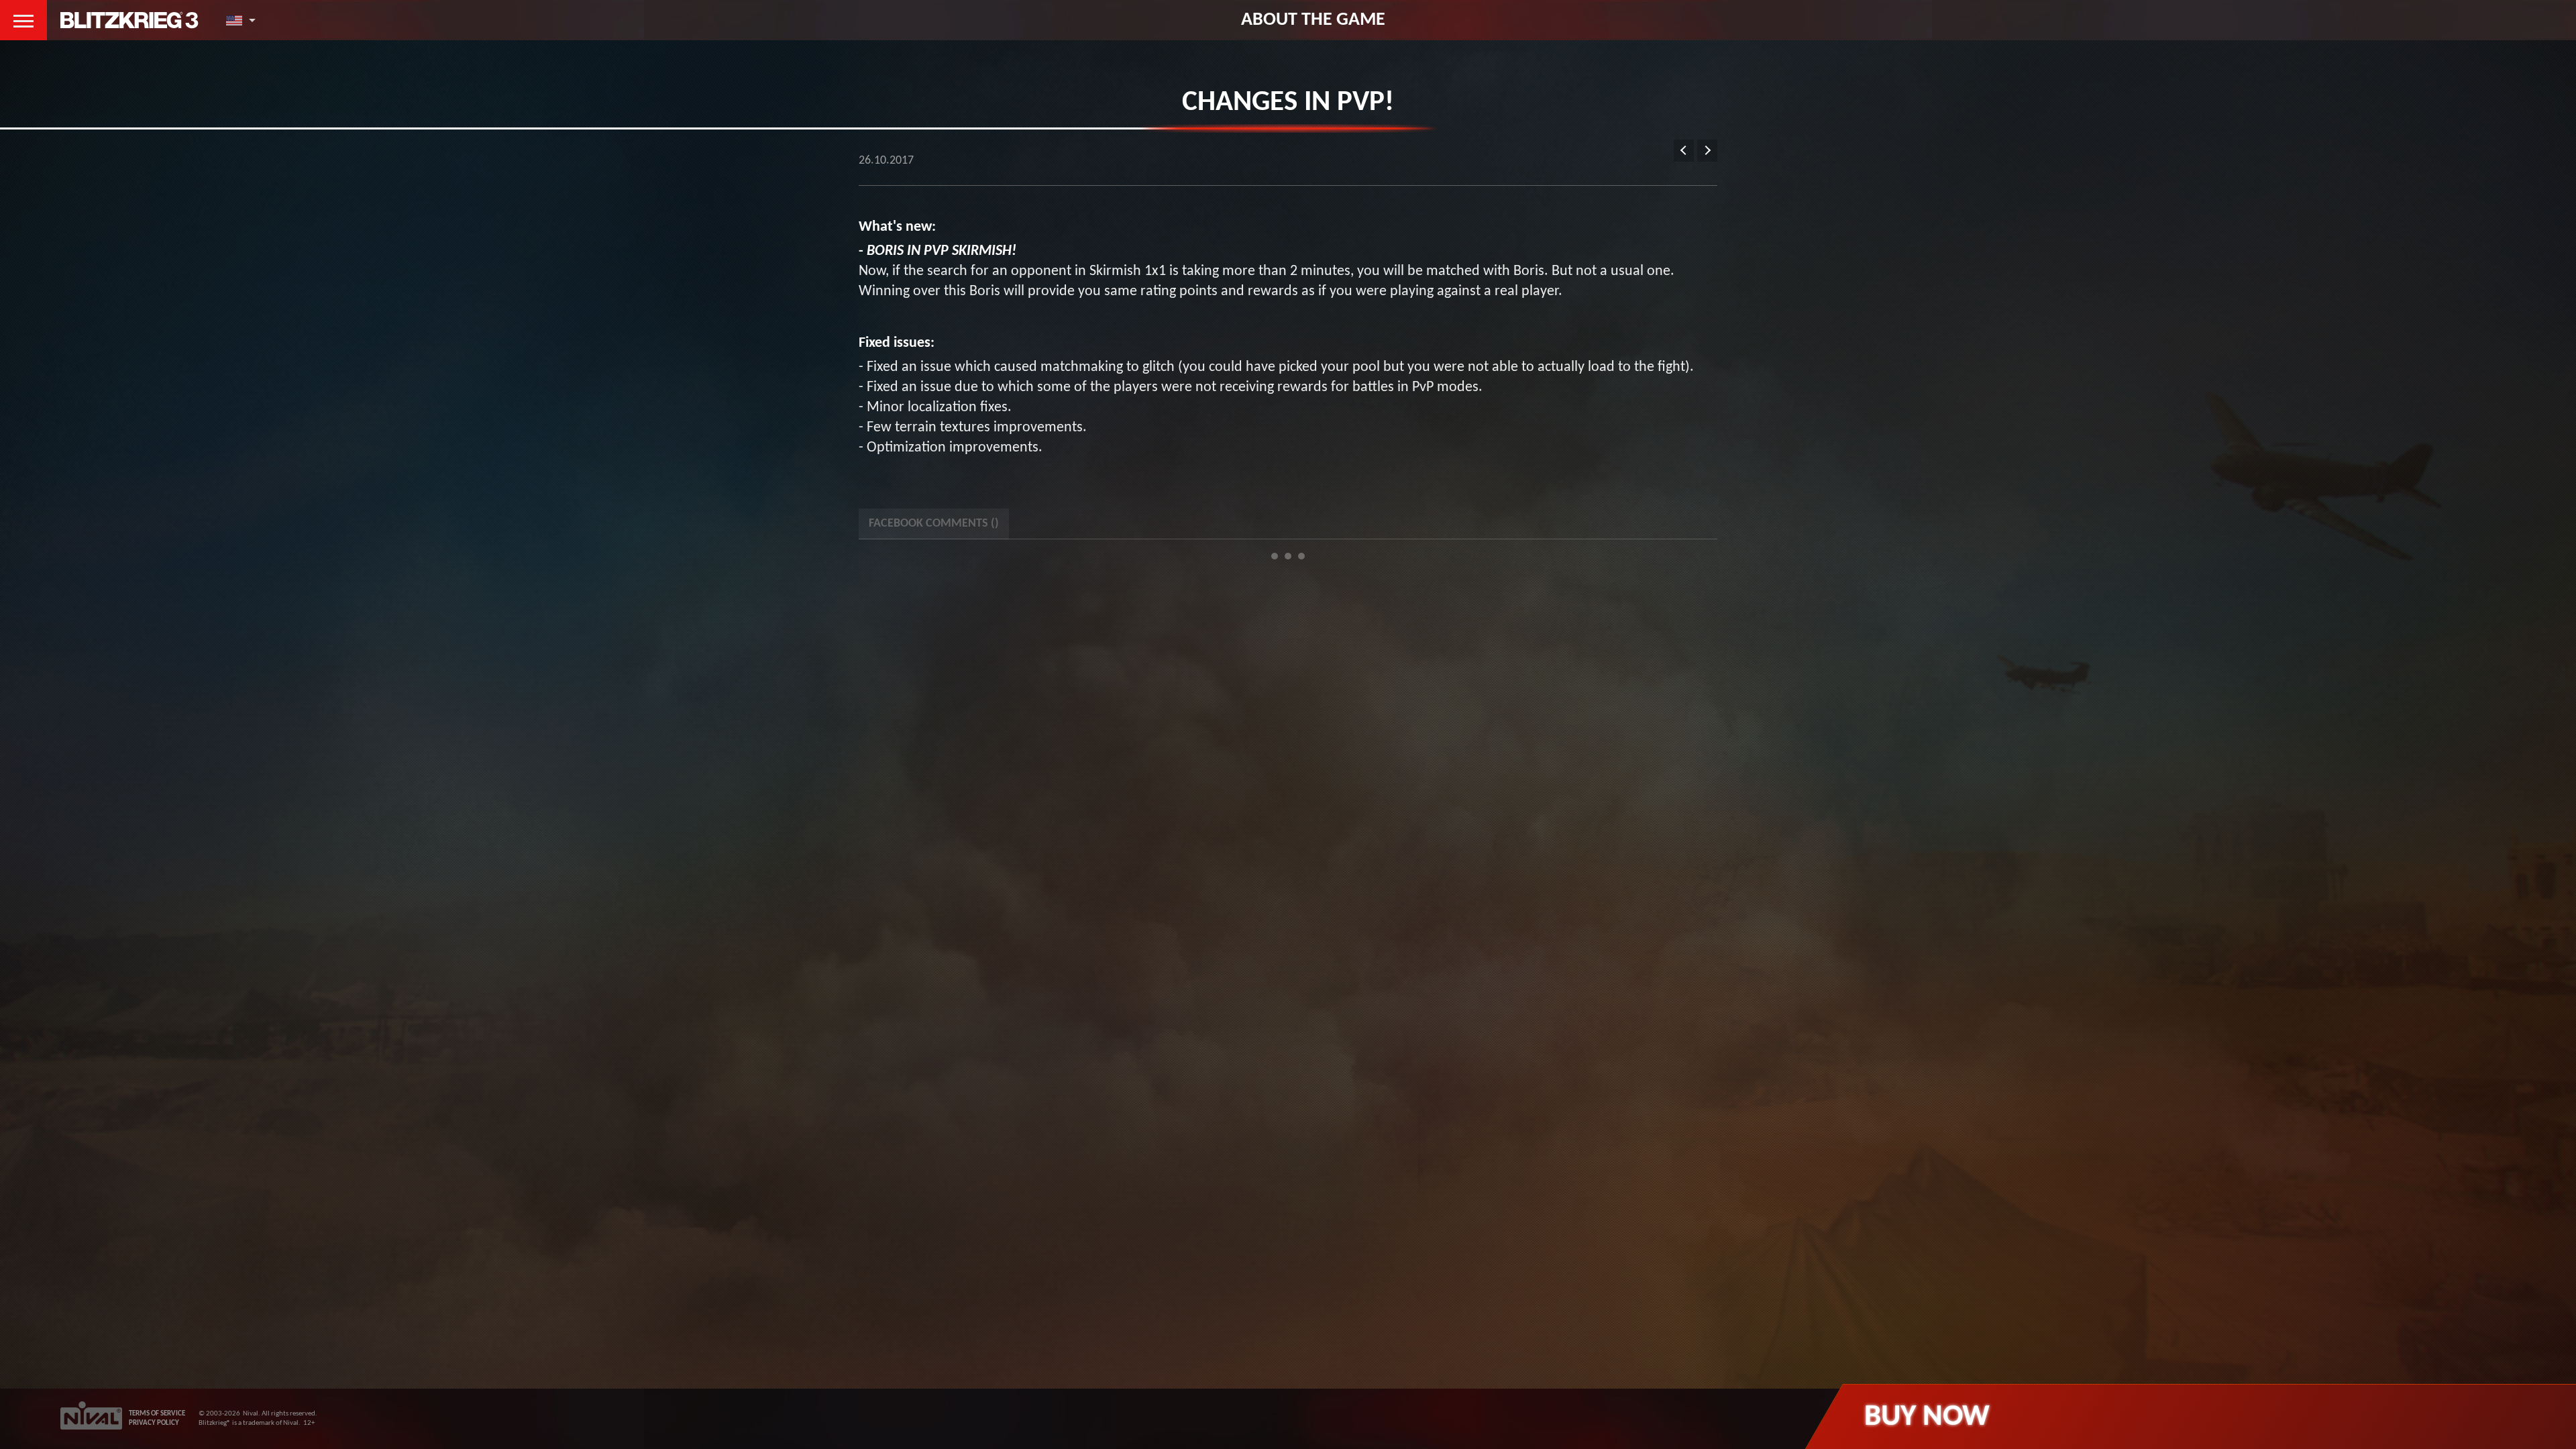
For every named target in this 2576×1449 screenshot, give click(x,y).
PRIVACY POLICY (154, 1423)
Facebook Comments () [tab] (934, 524)
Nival (251, 1414)
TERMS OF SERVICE (157, 1414)
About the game (1313, 20)
